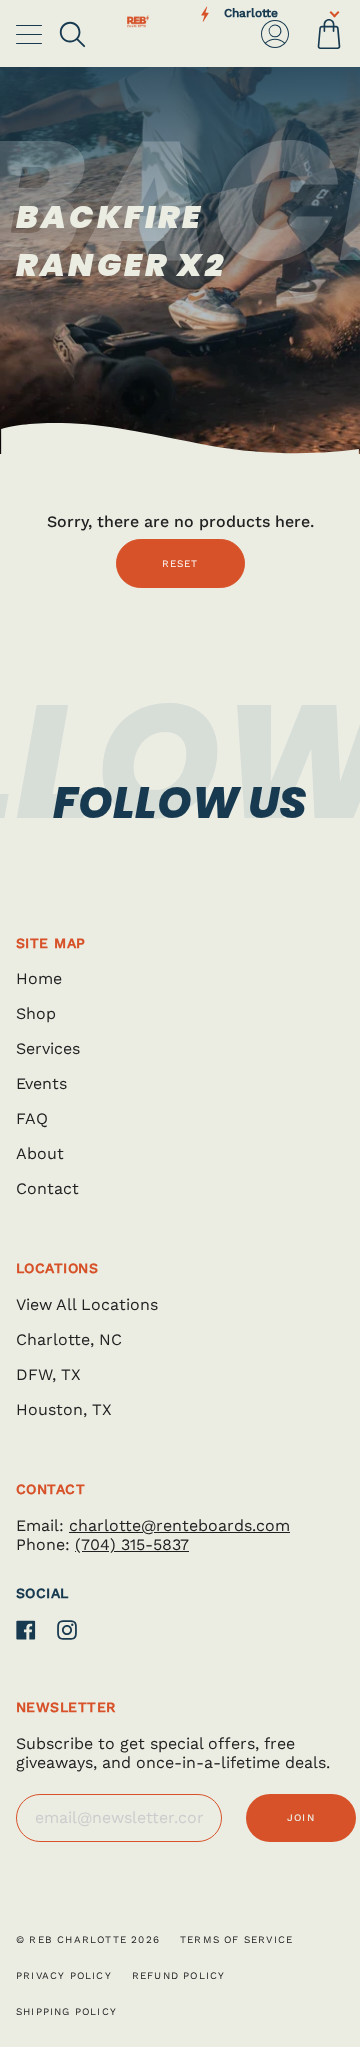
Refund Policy (179, 1975)
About (40, 1153)
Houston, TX (64, 1409)
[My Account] (275, 33)
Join (301, 1817)
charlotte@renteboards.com (179, 1525)
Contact (47, 1188)
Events (41, 1083)
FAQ (32, 1118)
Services (48, 1048)
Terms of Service (236, 1939)
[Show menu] (31, 34)
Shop (36, 1013)
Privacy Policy (64, 1975)
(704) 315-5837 (132, 1544)
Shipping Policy (66, 2011)
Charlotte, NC (69, 1339)
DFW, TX (48, 1374)
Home (39, 978)
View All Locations (87, 1304)
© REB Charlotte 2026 (88, 1939)
